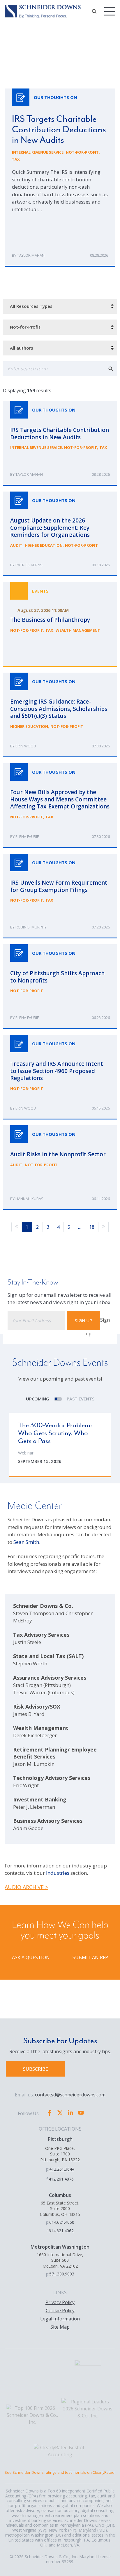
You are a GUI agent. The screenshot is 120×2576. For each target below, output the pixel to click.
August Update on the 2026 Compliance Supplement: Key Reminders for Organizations (60, 534)
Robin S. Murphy (31, 927)
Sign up (84, 1320)
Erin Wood (26, 746)
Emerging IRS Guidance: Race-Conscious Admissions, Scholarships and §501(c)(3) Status (60, 715)
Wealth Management (78, 630)
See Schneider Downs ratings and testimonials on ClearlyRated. (60, 2472)
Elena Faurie (27, 836)
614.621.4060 (62, 2222)
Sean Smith (26, 1542)
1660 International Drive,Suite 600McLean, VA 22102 (60, 2260)
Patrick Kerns (29, 565)
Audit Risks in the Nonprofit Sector (60, 1168)
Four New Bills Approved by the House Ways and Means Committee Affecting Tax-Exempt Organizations (60, 806)
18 (92, 1227)
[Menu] (110, 11)
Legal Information (60, 2319)
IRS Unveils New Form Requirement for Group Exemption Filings (60, 896)
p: (48, 2169)
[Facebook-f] (50, 2113)
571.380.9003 (62, 2274)
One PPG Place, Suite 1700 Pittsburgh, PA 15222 (60, 2154)
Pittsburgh (60, 2139)
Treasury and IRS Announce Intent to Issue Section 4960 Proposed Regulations (60, 1077)
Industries (58, 1873)
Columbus (60, 2195)
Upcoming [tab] (38, 1399)
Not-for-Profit (82, 152)
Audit (16, 545)
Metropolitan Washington (60, 2247)
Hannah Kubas (29, 1199)
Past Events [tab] (81, 1399)
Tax (16, 159)
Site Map (60, 2327)
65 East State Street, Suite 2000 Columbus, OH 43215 (60, 2209)
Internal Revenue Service (38, 152)
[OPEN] (94, 11)
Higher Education (44, 545)
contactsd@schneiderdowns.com (70, 2095)
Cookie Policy (60, 2311)
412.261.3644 (62, 2169)
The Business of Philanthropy (60, 624)
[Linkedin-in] (70, 2113)
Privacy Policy (60, 2302)
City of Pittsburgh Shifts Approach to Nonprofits (60, 987)
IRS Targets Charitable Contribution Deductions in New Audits (60, 178)
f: (47, 2179)
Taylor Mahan (31, 255)
